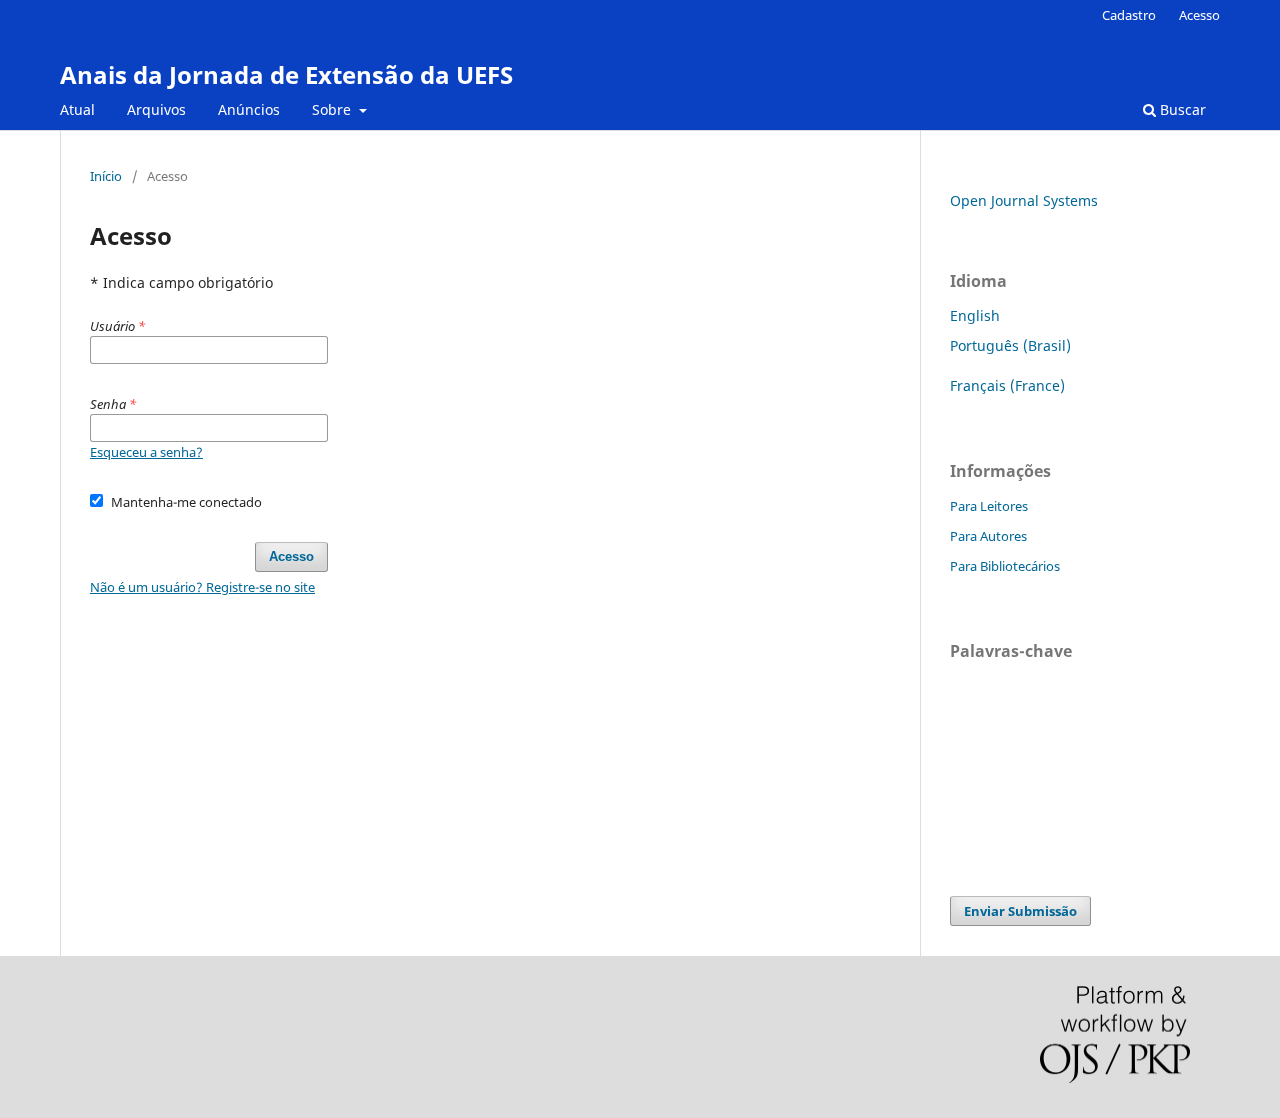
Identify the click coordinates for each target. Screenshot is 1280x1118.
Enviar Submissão (1020, 911)
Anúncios (249, 109)
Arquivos (156, 109)
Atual (77, 109)
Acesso (1199, 15)
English (975, 315)
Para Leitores (989, 506)
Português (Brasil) (1010, 345)
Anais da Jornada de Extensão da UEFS (286, 74)
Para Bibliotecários (1005, 566)
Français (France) (1007, 385)
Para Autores (988, 536)
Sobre (333, 109)
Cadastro (1129, 15)
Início (106, 176)
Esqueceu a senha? (146, 452)
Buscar (1181, 109)
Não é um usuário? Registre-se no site (202, 587)
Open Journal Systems (1024, 200)
